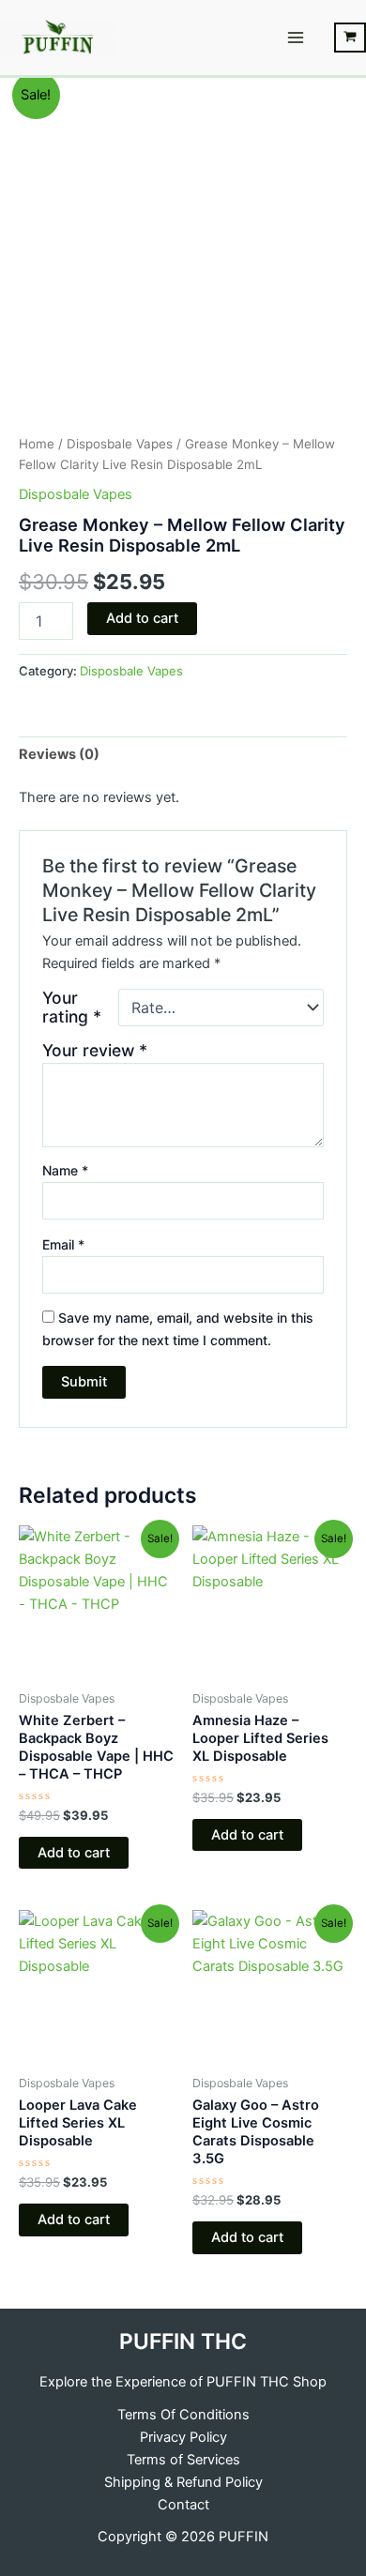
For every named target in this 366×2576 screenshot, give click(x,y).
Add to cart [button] (74, 1853)
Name (65, 1170)
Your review (95, 1050)
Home (37, 444)
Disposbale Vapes (120, 444)
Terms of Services (183, 2460)
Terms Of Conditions (183, 2415)
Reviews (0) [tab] (59, 754)
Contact (183, 2505)
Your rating (72, 1008)
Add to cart (142, 618)
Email (63, 1244)
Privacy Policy (183, 2437)
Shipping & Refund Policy (183, 2482)
